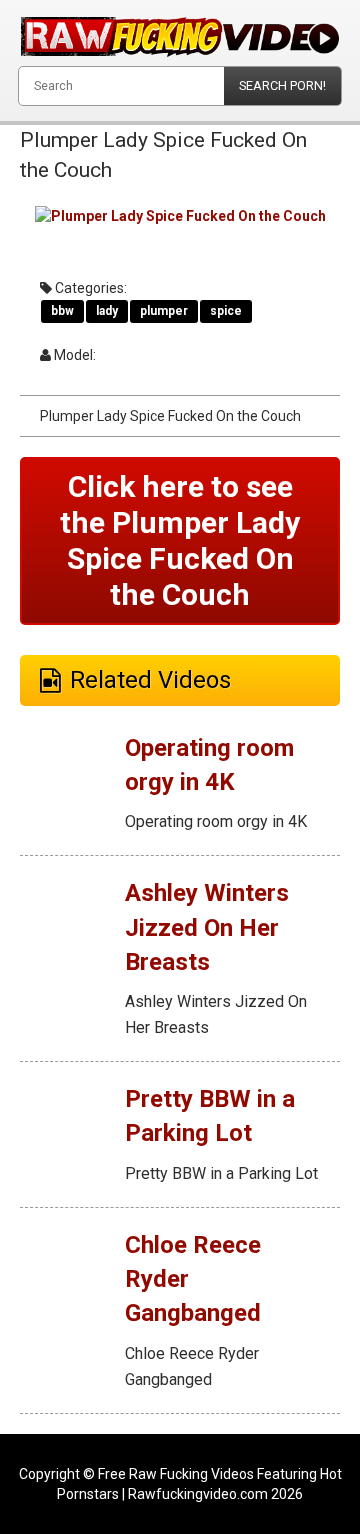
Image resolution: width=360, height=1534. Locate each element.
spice (226, 311)
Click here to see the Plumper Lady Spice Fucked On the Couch (180, 540)
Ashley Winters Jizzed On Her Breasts (207, 927)
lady (107, 311)
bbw (62, 311)
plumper (164, 311)
